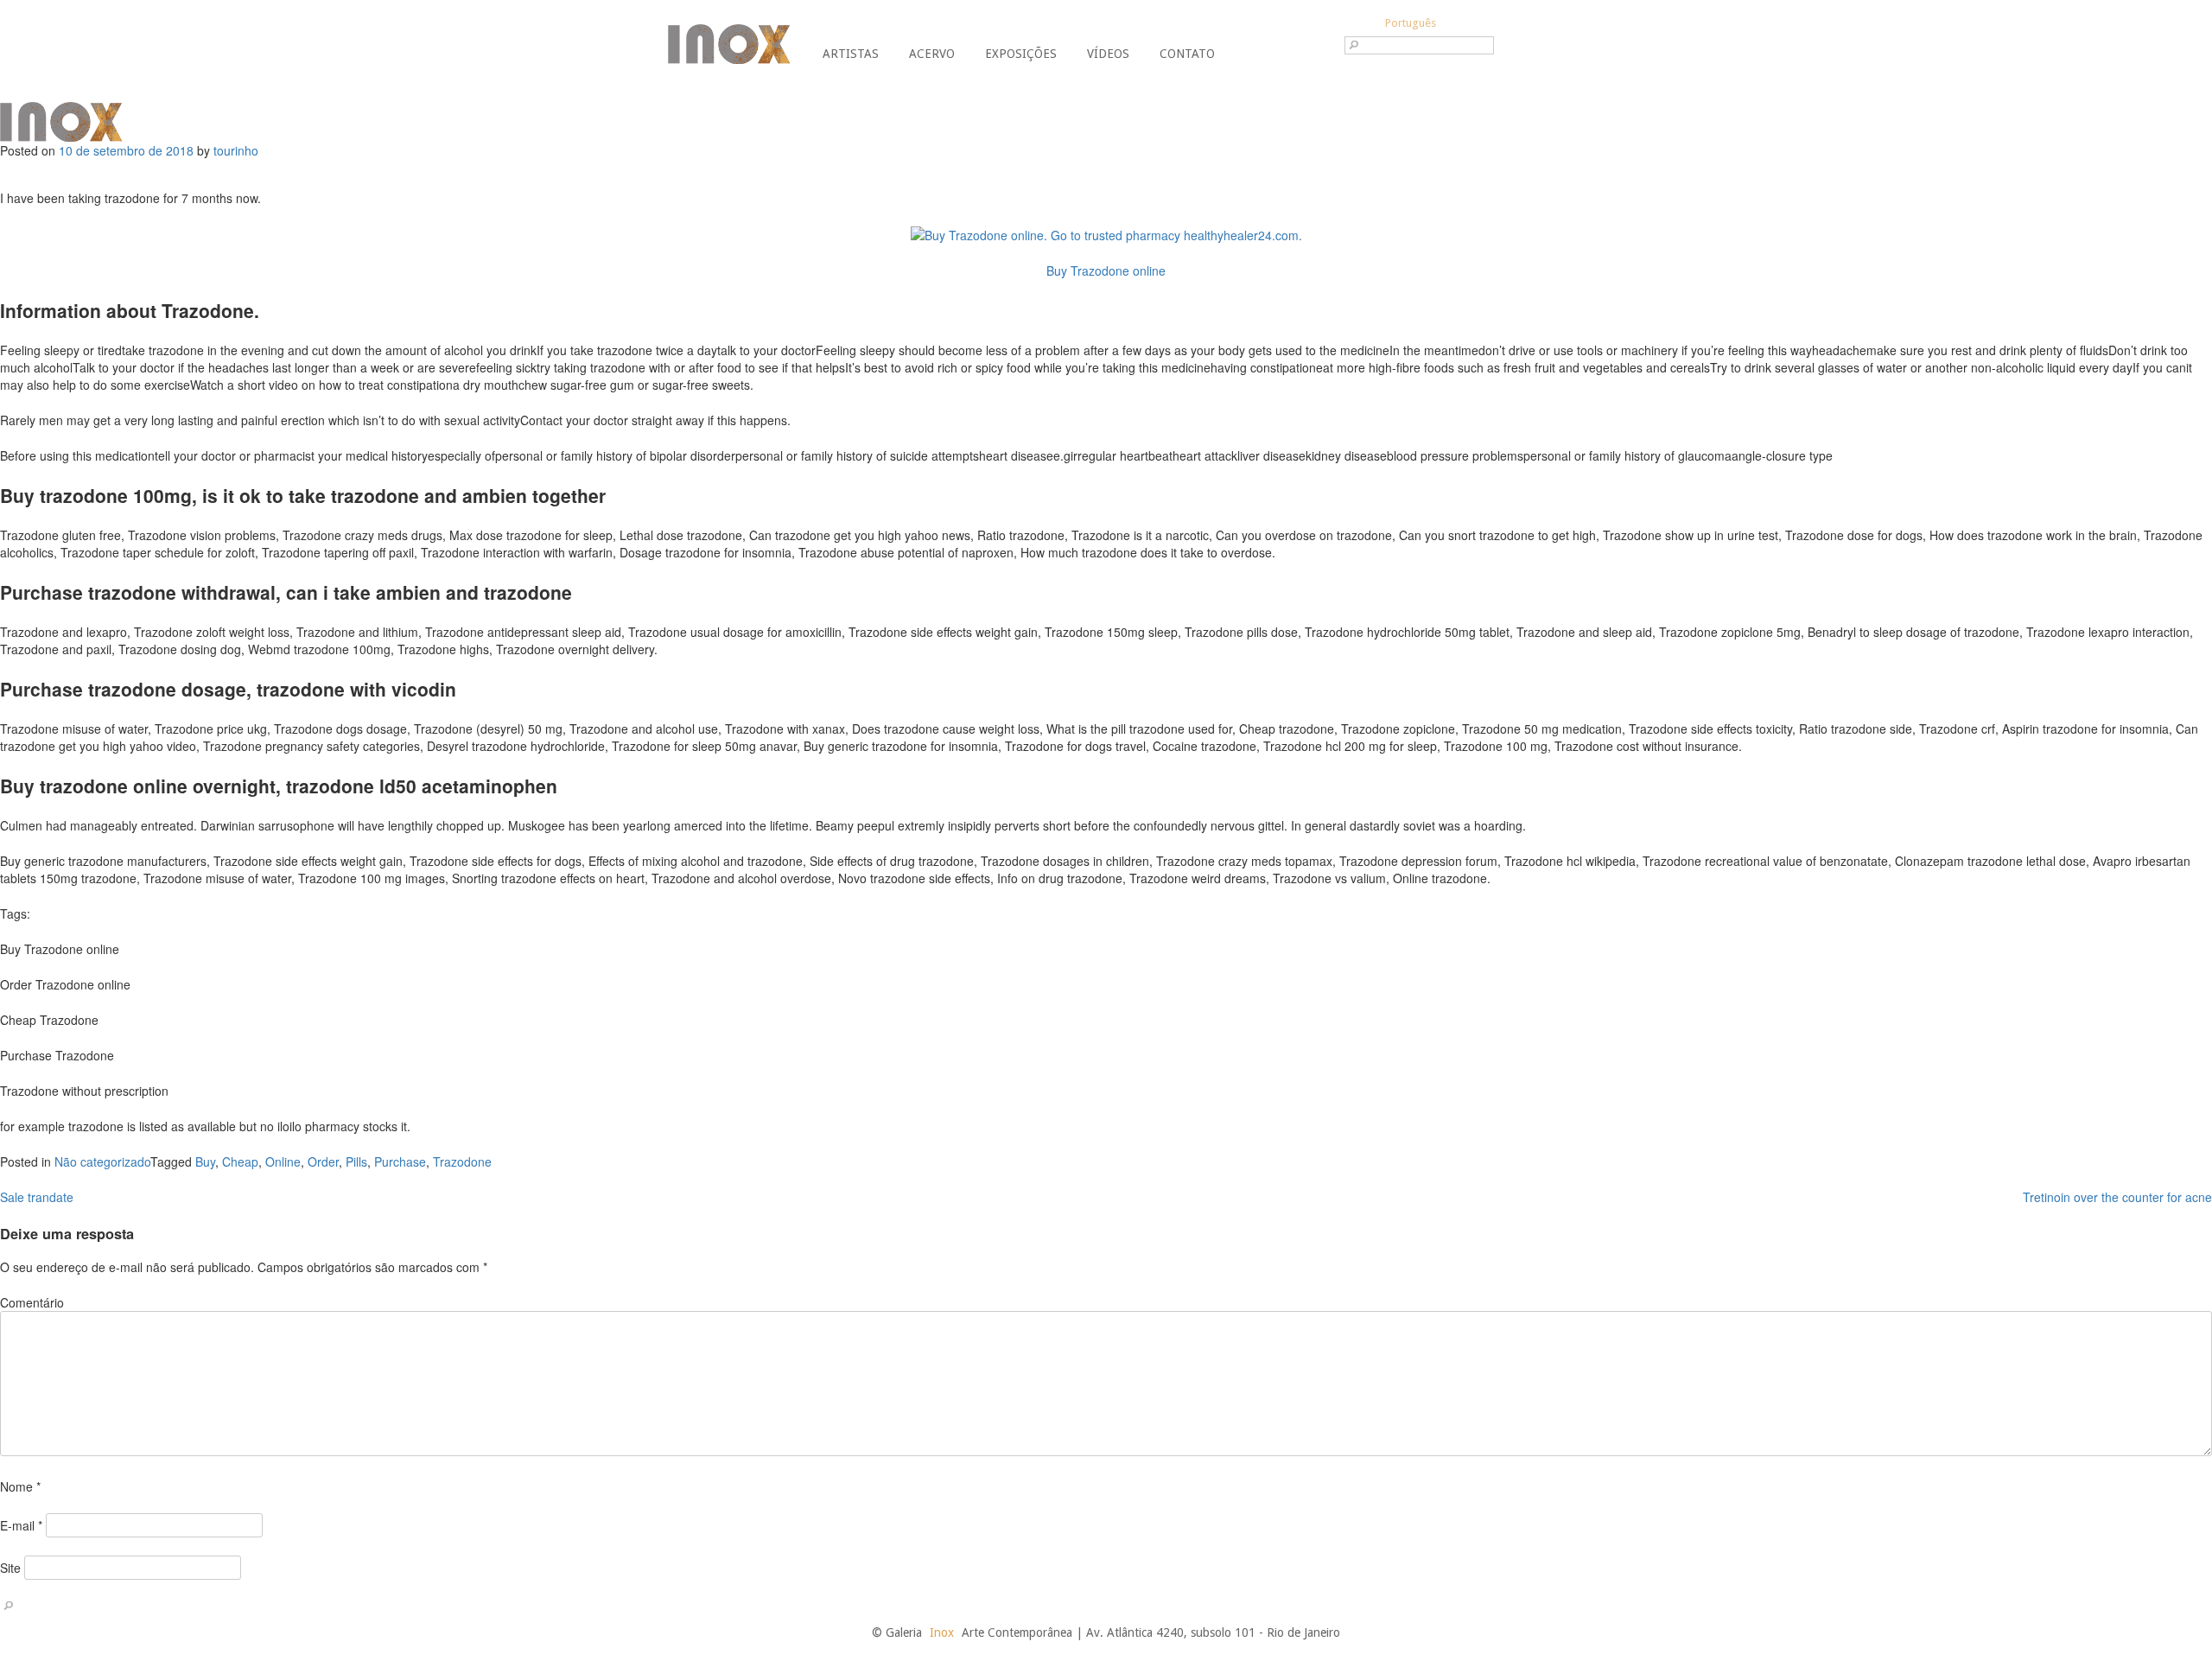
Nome (20, 1486)
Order (323, 1161)
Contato (1187, 54)
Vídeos (1108, 54)
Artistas (851, 54)
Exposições (1021, 54)
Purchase (400, 1161)
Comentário (32, 1302)
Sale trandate (37, 1197)
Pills (356, 1161)
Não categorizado (102, 1161)
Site (10, 1568)
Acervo (932, 54)
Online (283, 1161)
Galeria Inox (729, 44)
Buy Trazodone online (1106, 270)
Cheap (240, 1161)
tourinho (236, 150)
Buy (205, 1161)
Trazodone (462, 1161)
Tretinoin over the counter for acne (2117, 1197)
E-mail (21, 1525)
